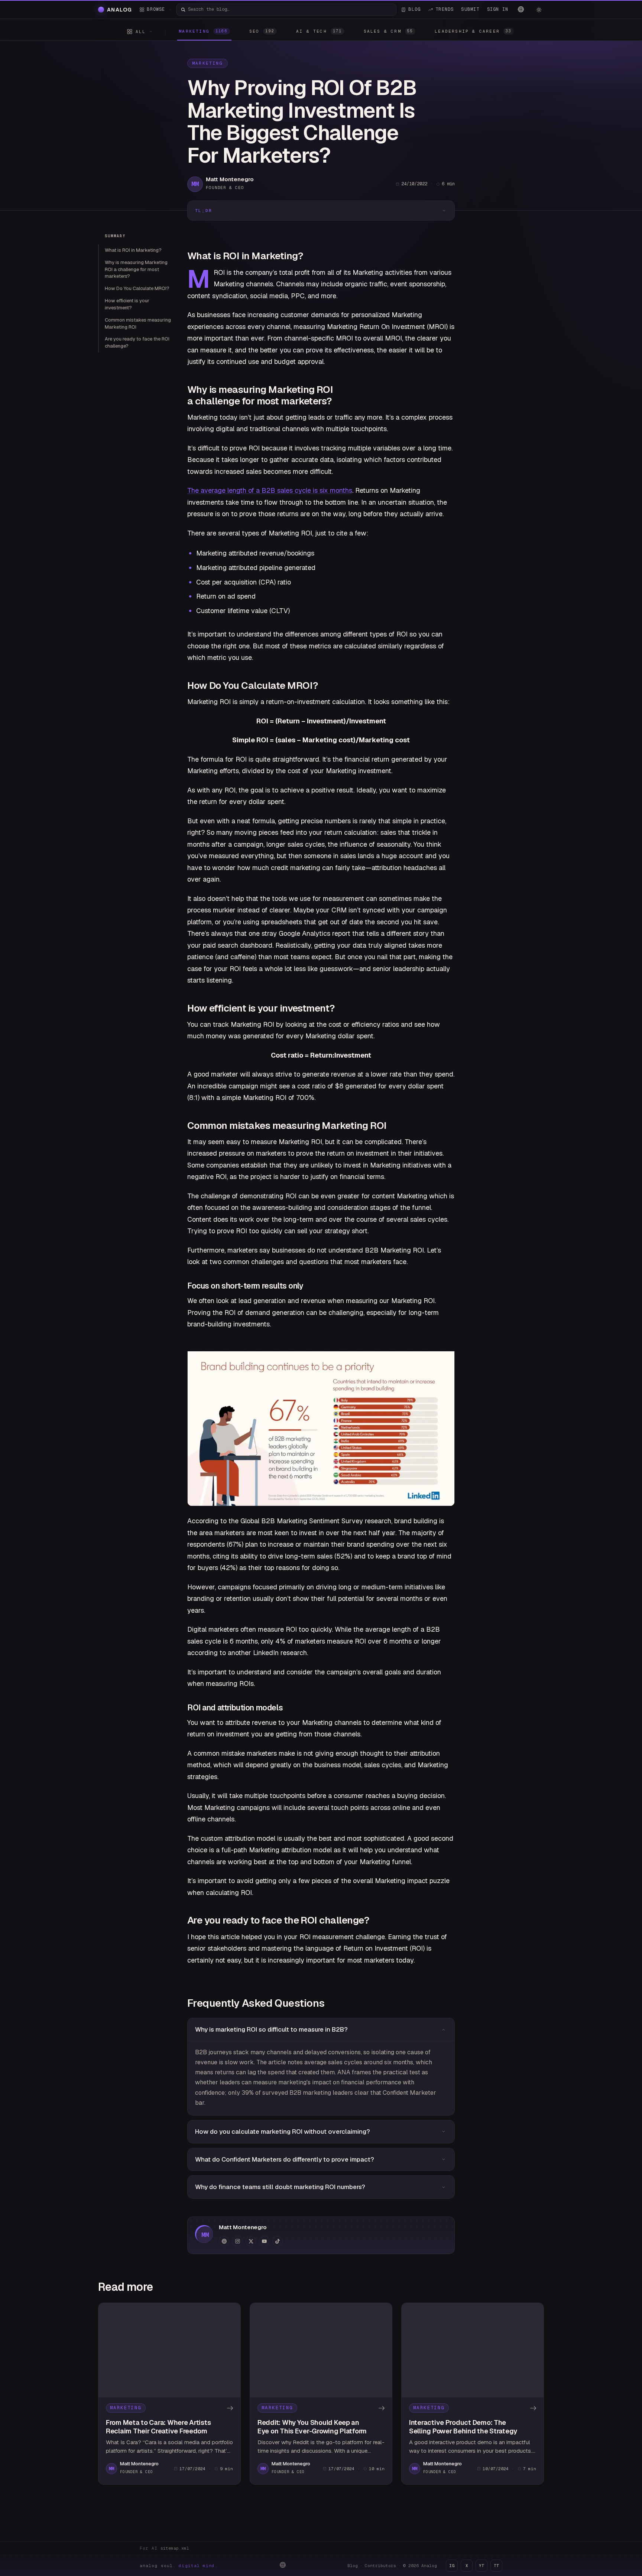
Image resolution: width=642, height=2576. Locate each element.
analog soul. (179, 2566)
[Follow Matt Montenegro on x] (251, 2241)
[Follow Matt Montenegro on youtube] (264, 2241)
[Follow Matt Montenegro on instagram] (237, 2241)
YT (481, 2566)
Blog (353, 2566)
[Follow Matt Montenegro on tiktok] (278, 2241)
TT (496, 2566)
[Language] (521, 9)
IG (452, 2566)
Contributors (380, 2566)
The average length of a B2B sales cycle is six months (270, 490)
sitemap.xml (175, 2548)
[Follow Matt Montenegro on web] (224, 2241)
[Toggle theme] (539, 10)
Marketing (207, 63)
